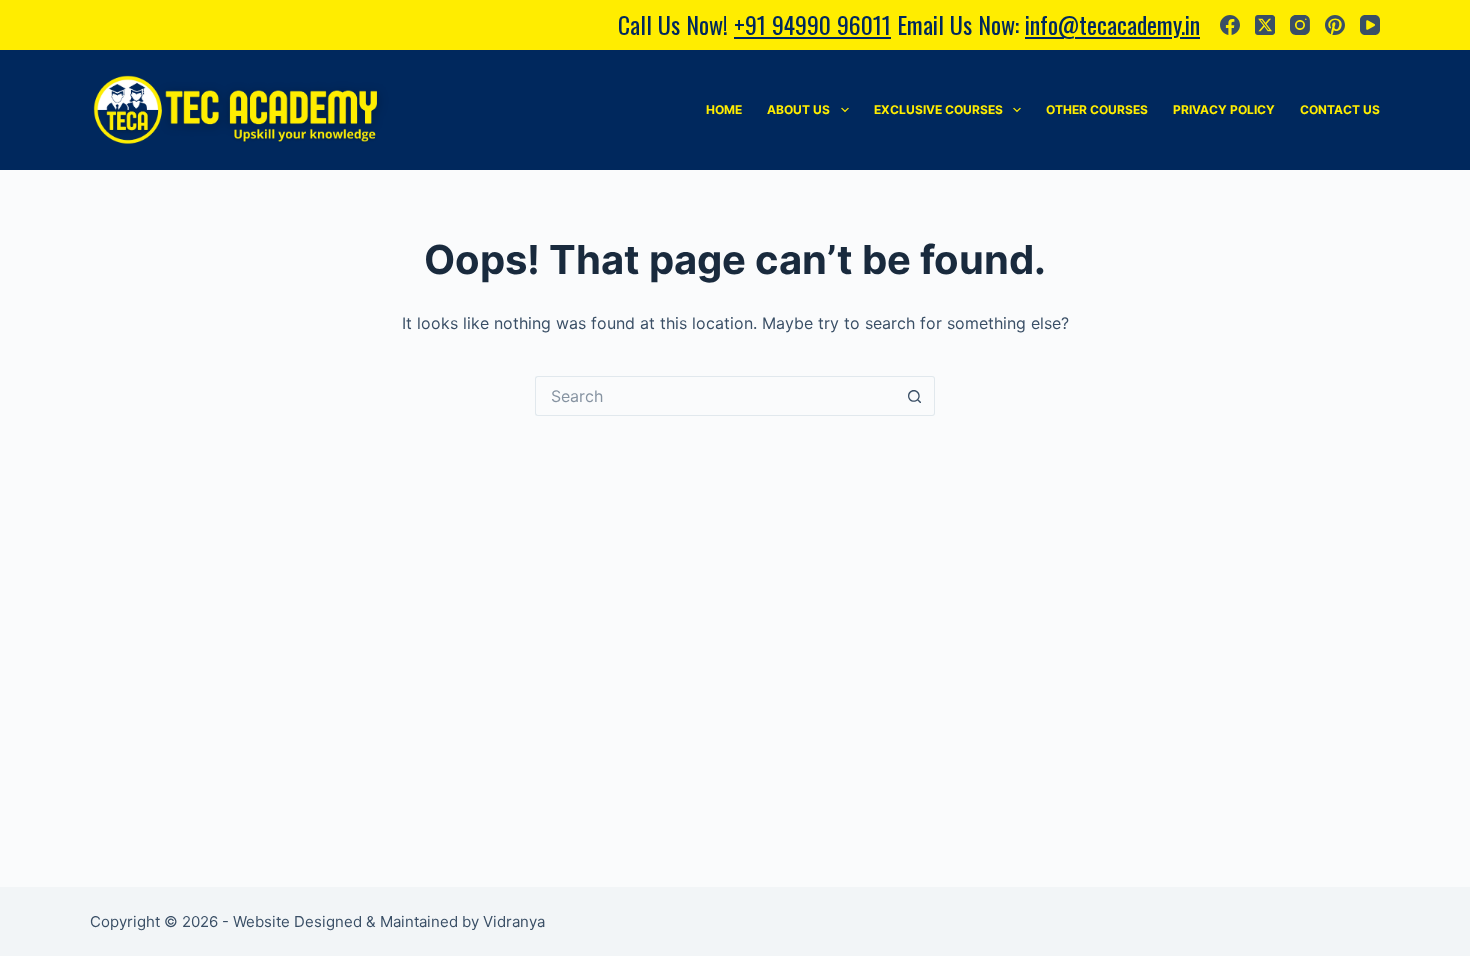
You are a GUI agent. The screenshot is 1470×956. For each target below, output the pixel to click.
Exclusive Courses (938, 109)
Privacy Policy (1224, 109)
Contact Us (1340, 109)
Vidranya (514, 921)
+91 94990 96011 (812, 24)
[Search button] (915, 396)
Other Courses (1097, 109)
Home (724, 109)
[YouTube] (1370, 25)
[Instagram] (1300, 25)
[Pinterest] (1335, 25)
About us (798, 109)
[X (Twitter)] (1265, 25)
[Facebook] (1230, 25)
